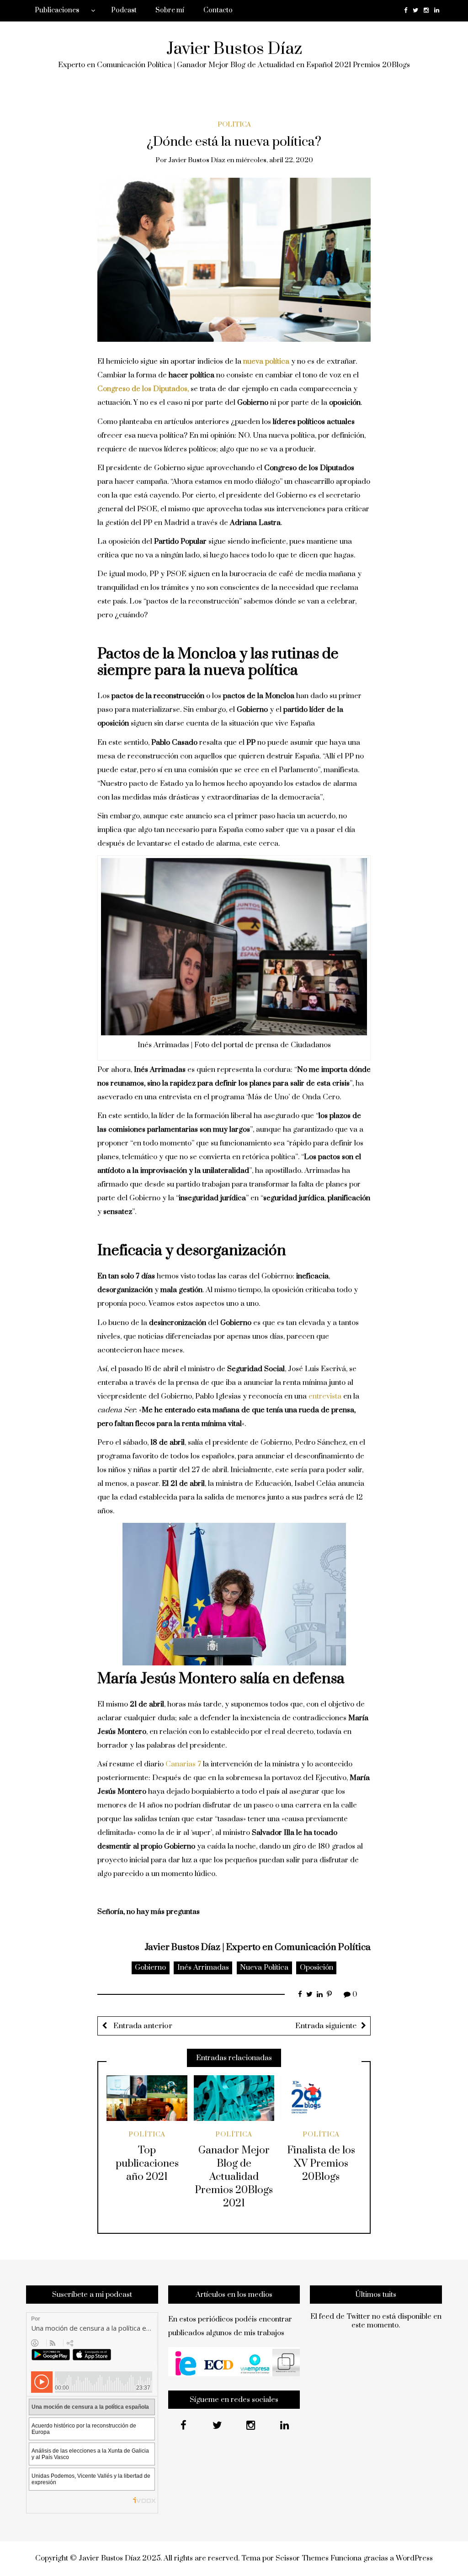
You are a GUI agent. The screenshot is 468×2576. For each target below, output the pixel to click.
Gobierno (150, 1967)
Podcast (124, 10)
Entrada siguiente (326, 2026)
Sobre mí (170, 10)
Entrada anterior (142, 2026)
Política (234, 125)
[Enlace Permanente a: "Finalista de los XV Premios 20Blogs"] (321, 2098)
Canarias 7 (183, 1764)
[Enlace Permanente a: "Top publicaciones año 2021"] (147, 2098)
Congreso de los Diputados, (143, 389)
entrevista (325, 1396)
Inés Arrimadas (203, 1967)
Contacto (218, 10)
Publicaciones (57, 10)
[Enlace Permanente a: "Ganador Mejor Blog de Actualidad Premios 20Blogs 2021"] (234, 2098)
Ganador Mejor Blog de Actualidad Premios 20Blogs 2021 (234, 2177)
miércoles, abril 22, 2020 (274, 160)
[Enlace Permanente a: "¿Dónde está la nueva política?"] (234, 259)
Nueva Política (264, 1967)
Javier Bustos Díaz (234, 49)
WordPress (414, 2558)
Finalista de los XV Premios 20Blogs (321, 2164)
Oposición (316, 1967)
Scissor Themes (302, 2558)
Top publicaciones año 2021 (147, 2164)
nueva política (266, 361)
